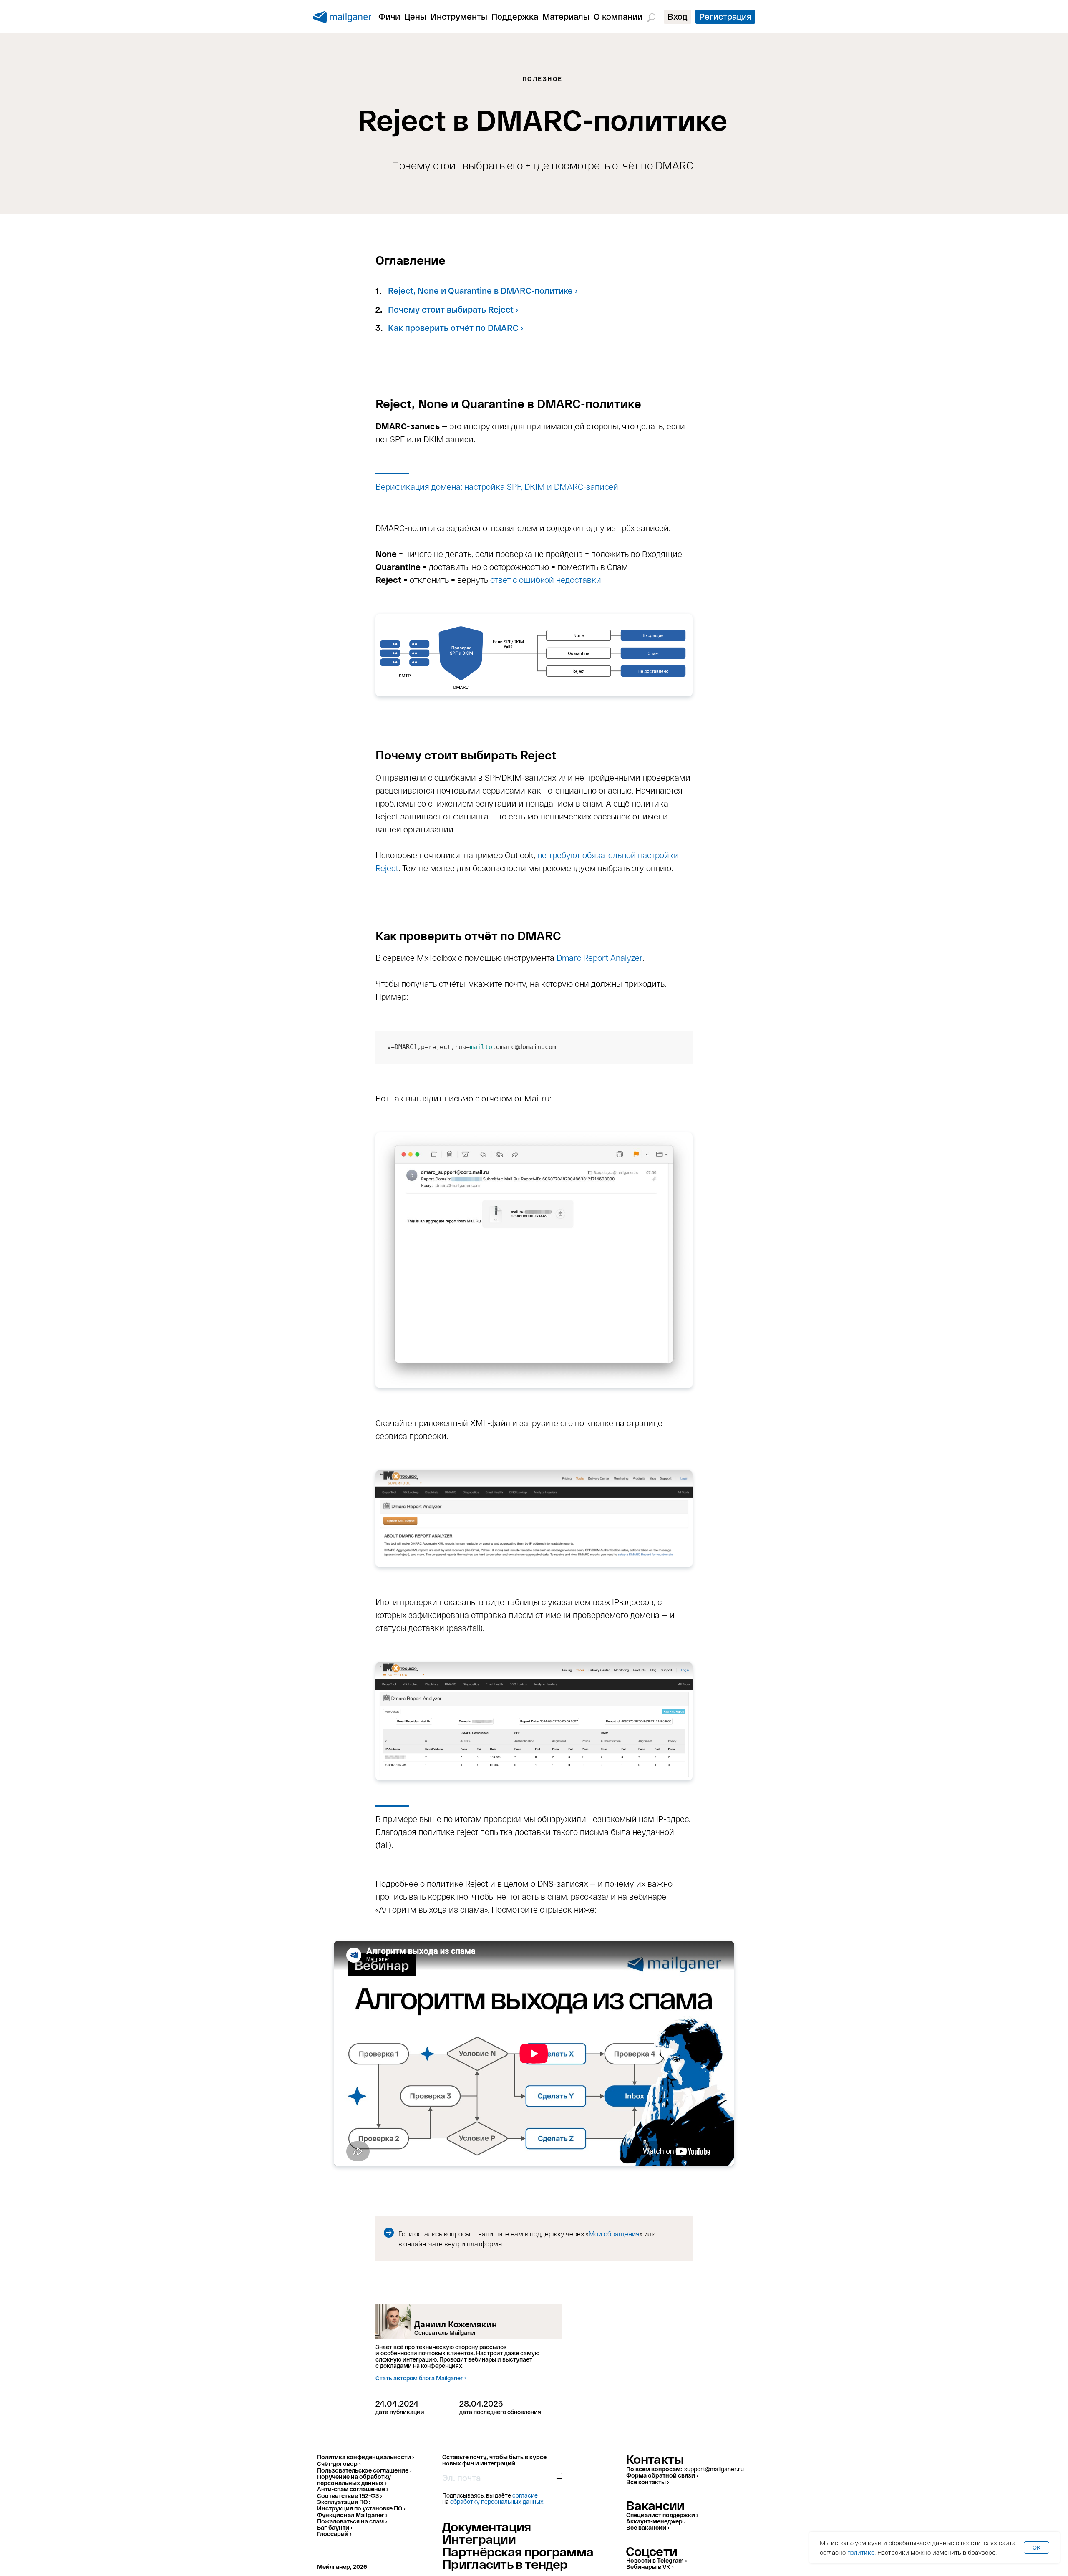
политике (861, 2552)
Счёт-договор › (339, 2464)
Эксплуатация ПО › (344, 2502)
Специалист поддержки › (662, 2515)
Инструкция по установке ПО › (361, 2508)
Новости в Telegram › (656, 2560)
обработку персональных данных (497, 2502)
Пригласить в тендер (505, 2564)
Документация (487, 2526)
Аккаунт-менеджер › (656, 2521)
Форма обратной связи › (662, 2475)
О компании (618, 16)
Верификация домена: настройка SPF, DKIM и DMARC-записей (497, 486)
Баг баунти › (335, 2527)
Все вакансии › (648, 2527)
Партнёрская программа (518, 2551)
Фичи (389, 16)
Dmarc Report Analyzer (599, 958)
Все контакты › (647, 2482)
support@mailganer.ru (714, 2469)
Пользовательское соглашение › (364, 2470)
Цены (415, 16)
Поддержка (515, 16)
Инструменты (459, 16)
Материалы (566, 16)
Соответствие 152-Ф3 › (349, 2496)
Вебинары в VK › (650, 2567)
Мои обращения (614, 2234)
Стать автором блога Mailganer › (421, 2378)
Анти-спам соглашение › (353, 2489)
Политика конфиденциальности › (365, 2457)
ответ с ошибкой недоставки (546, 580)
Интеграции (479, 2539)
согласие (525, 2495)
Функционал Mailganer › (352, 2515)
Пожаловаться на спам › (352, 2521)
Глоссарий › (334, 2534)
